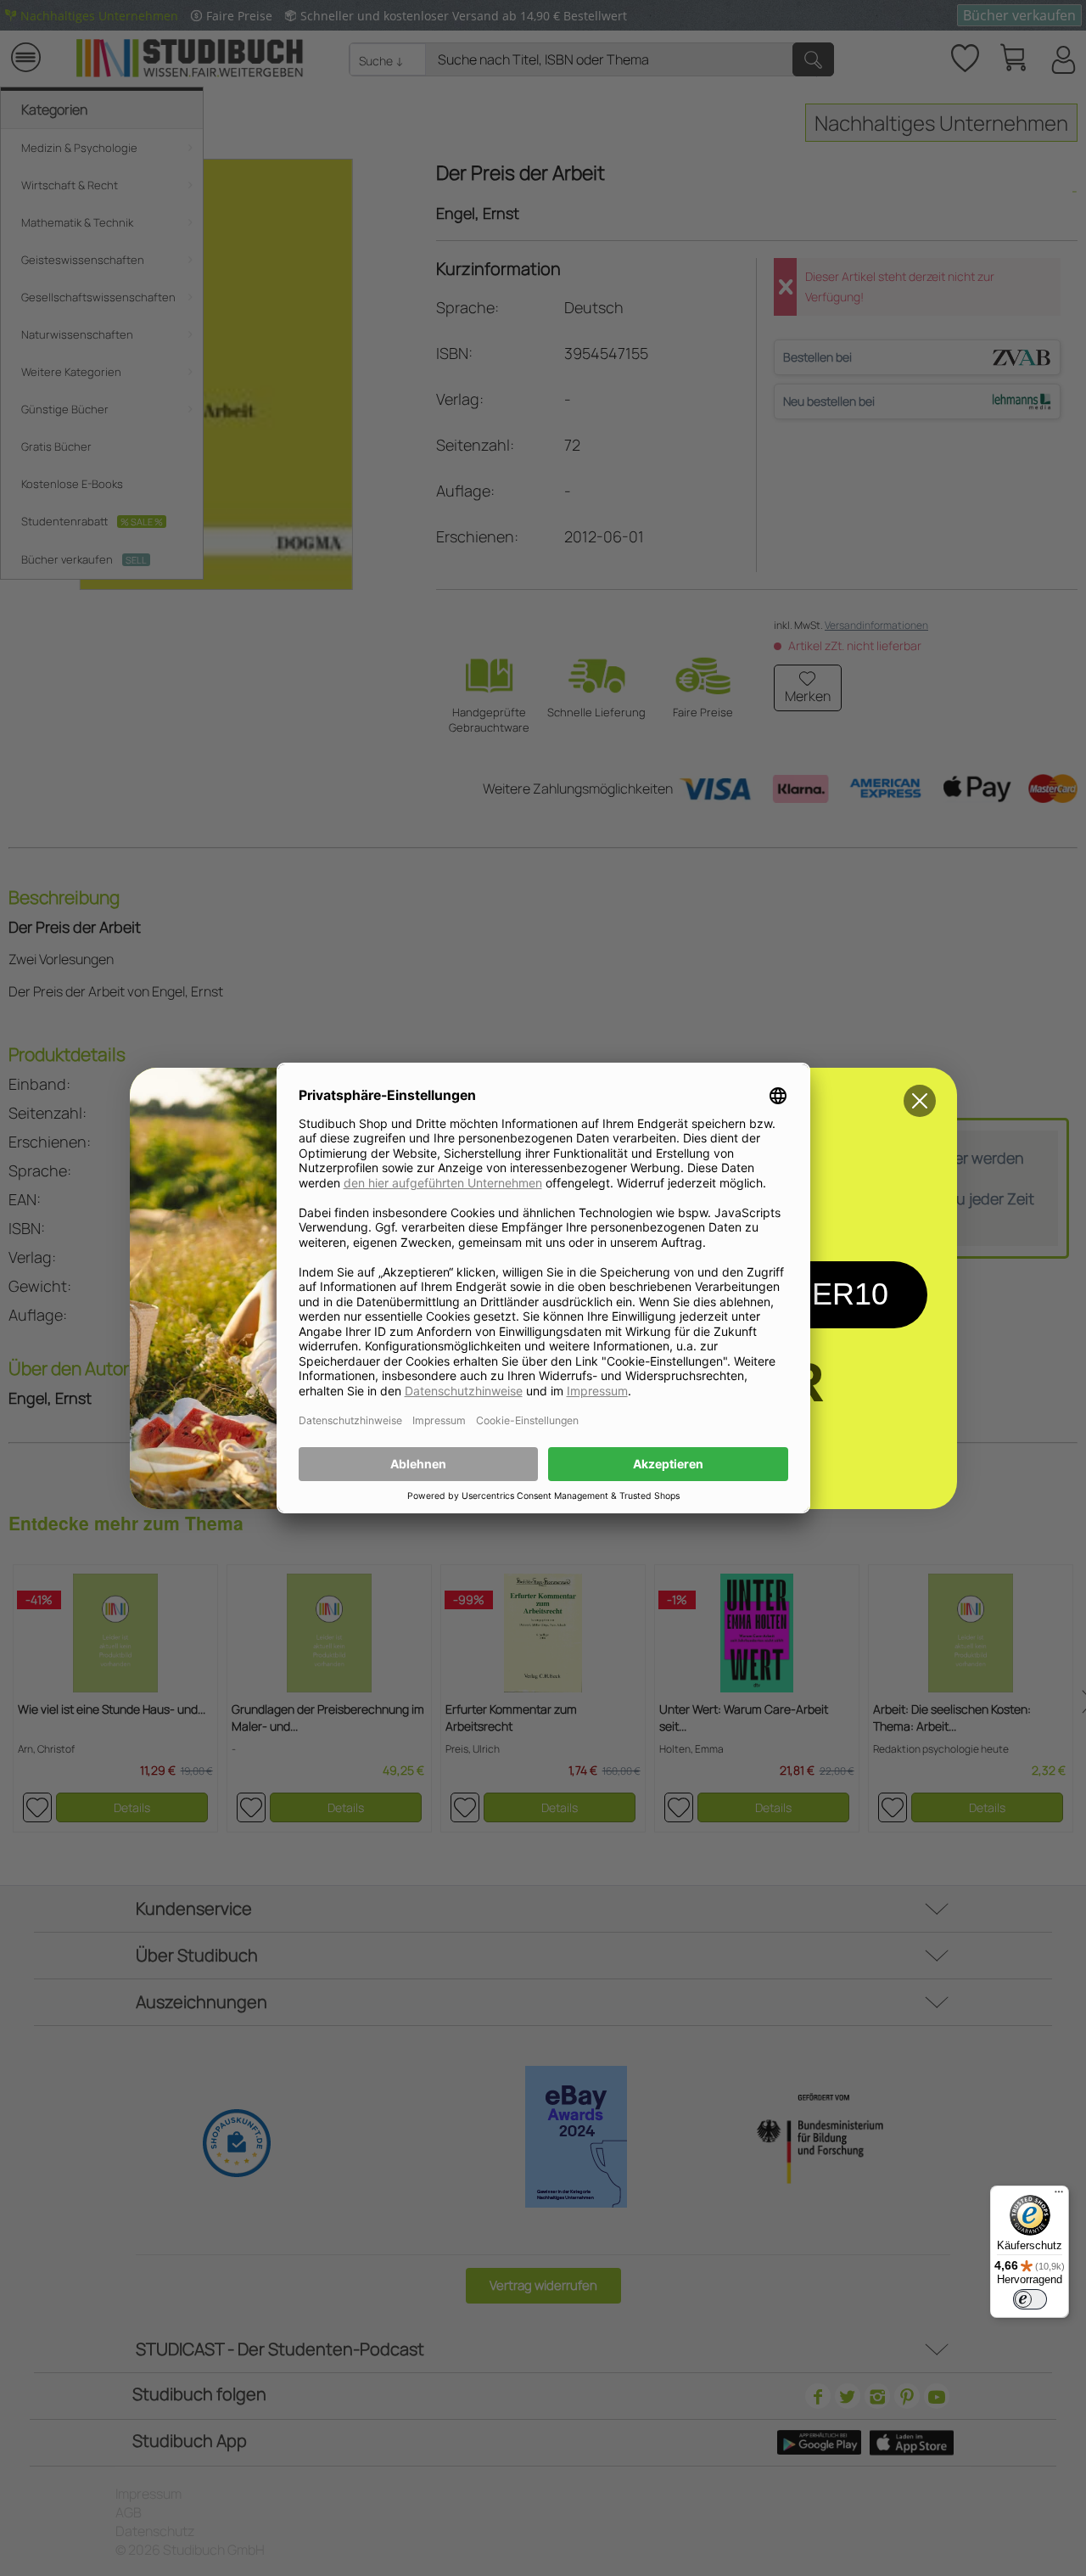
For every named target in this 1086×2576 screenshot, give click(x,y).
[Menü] (1059, 2196)
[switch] (1030, 2299)
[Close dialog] (920, 1101)
